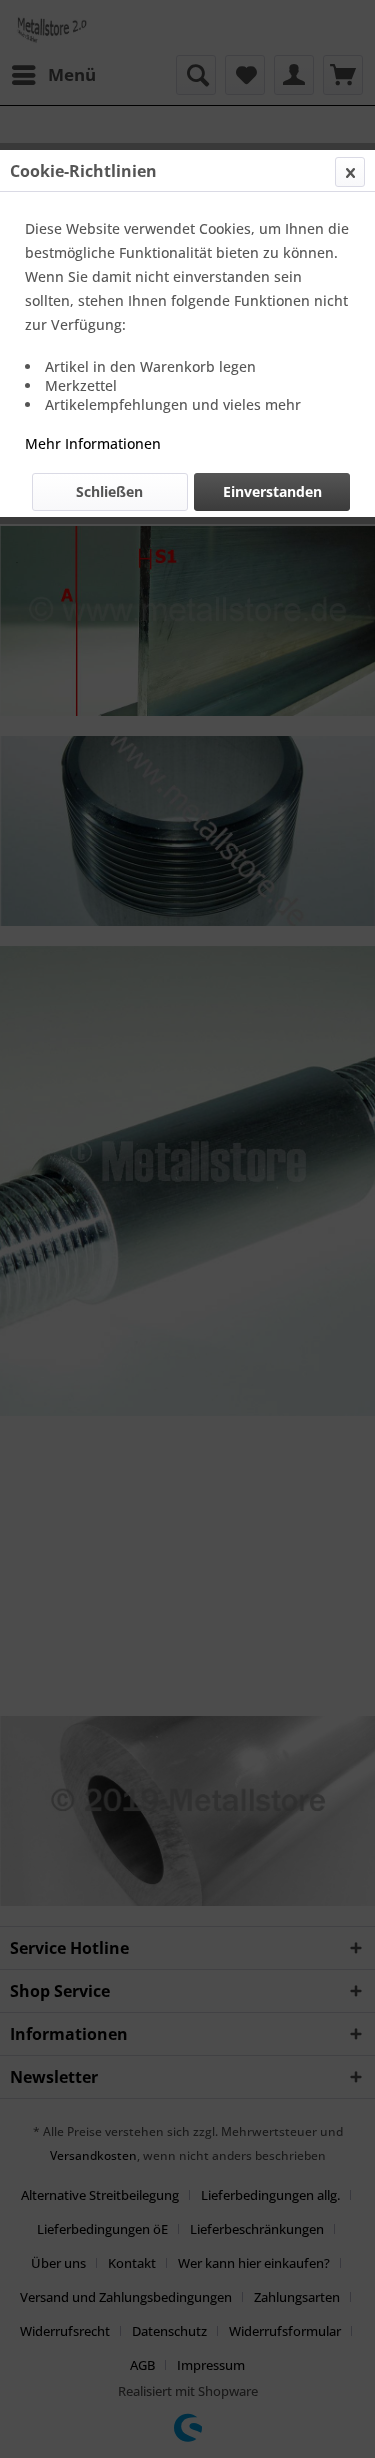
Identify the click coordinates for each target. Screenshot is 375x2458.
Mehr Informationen (93, 443)
